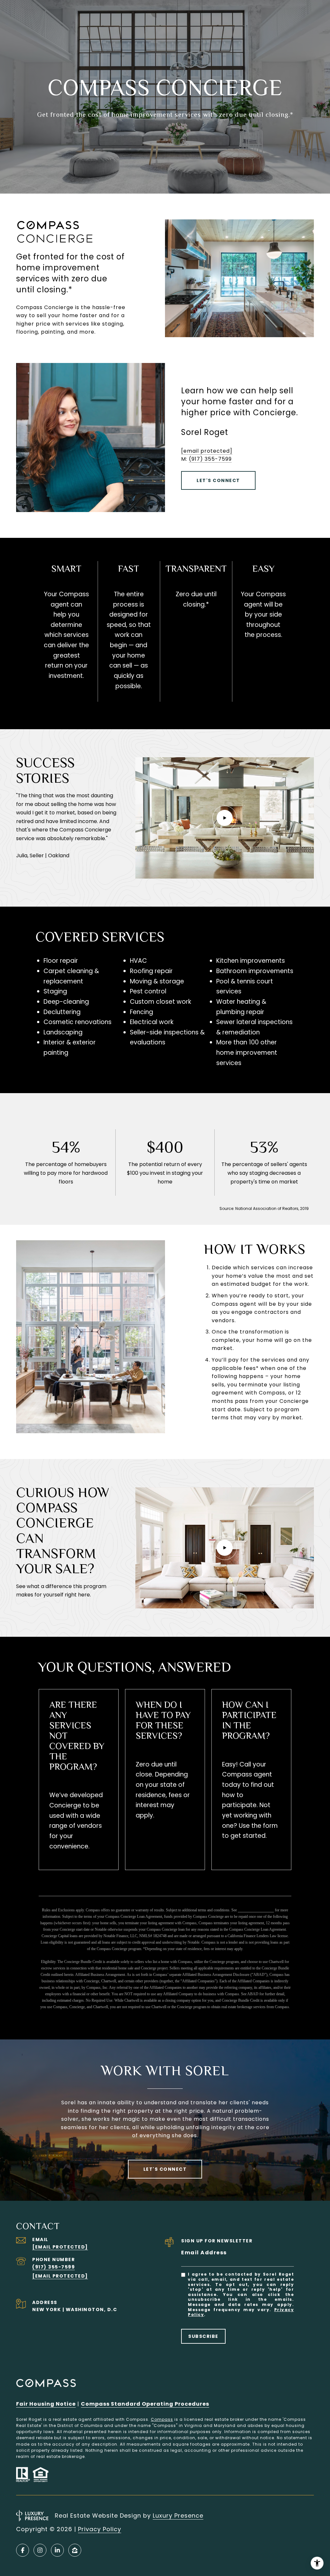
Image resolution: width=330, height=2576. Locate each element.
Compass (162, 2419)
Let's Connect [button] (218, 480)
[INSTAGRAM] (40, 2550)
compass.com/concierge (256, 1910)
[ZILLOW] (75, 2550)
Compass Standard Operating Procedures (145, 2404)
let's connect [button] (165, 2169)
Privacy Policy (100, 2529)
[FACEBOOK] (23, 2550)
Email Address (204, 2253)
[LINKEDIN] (57, 2550)
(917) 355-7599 (210, 459)
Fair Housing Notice (46, 2404)
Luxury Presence (178, 2516)
